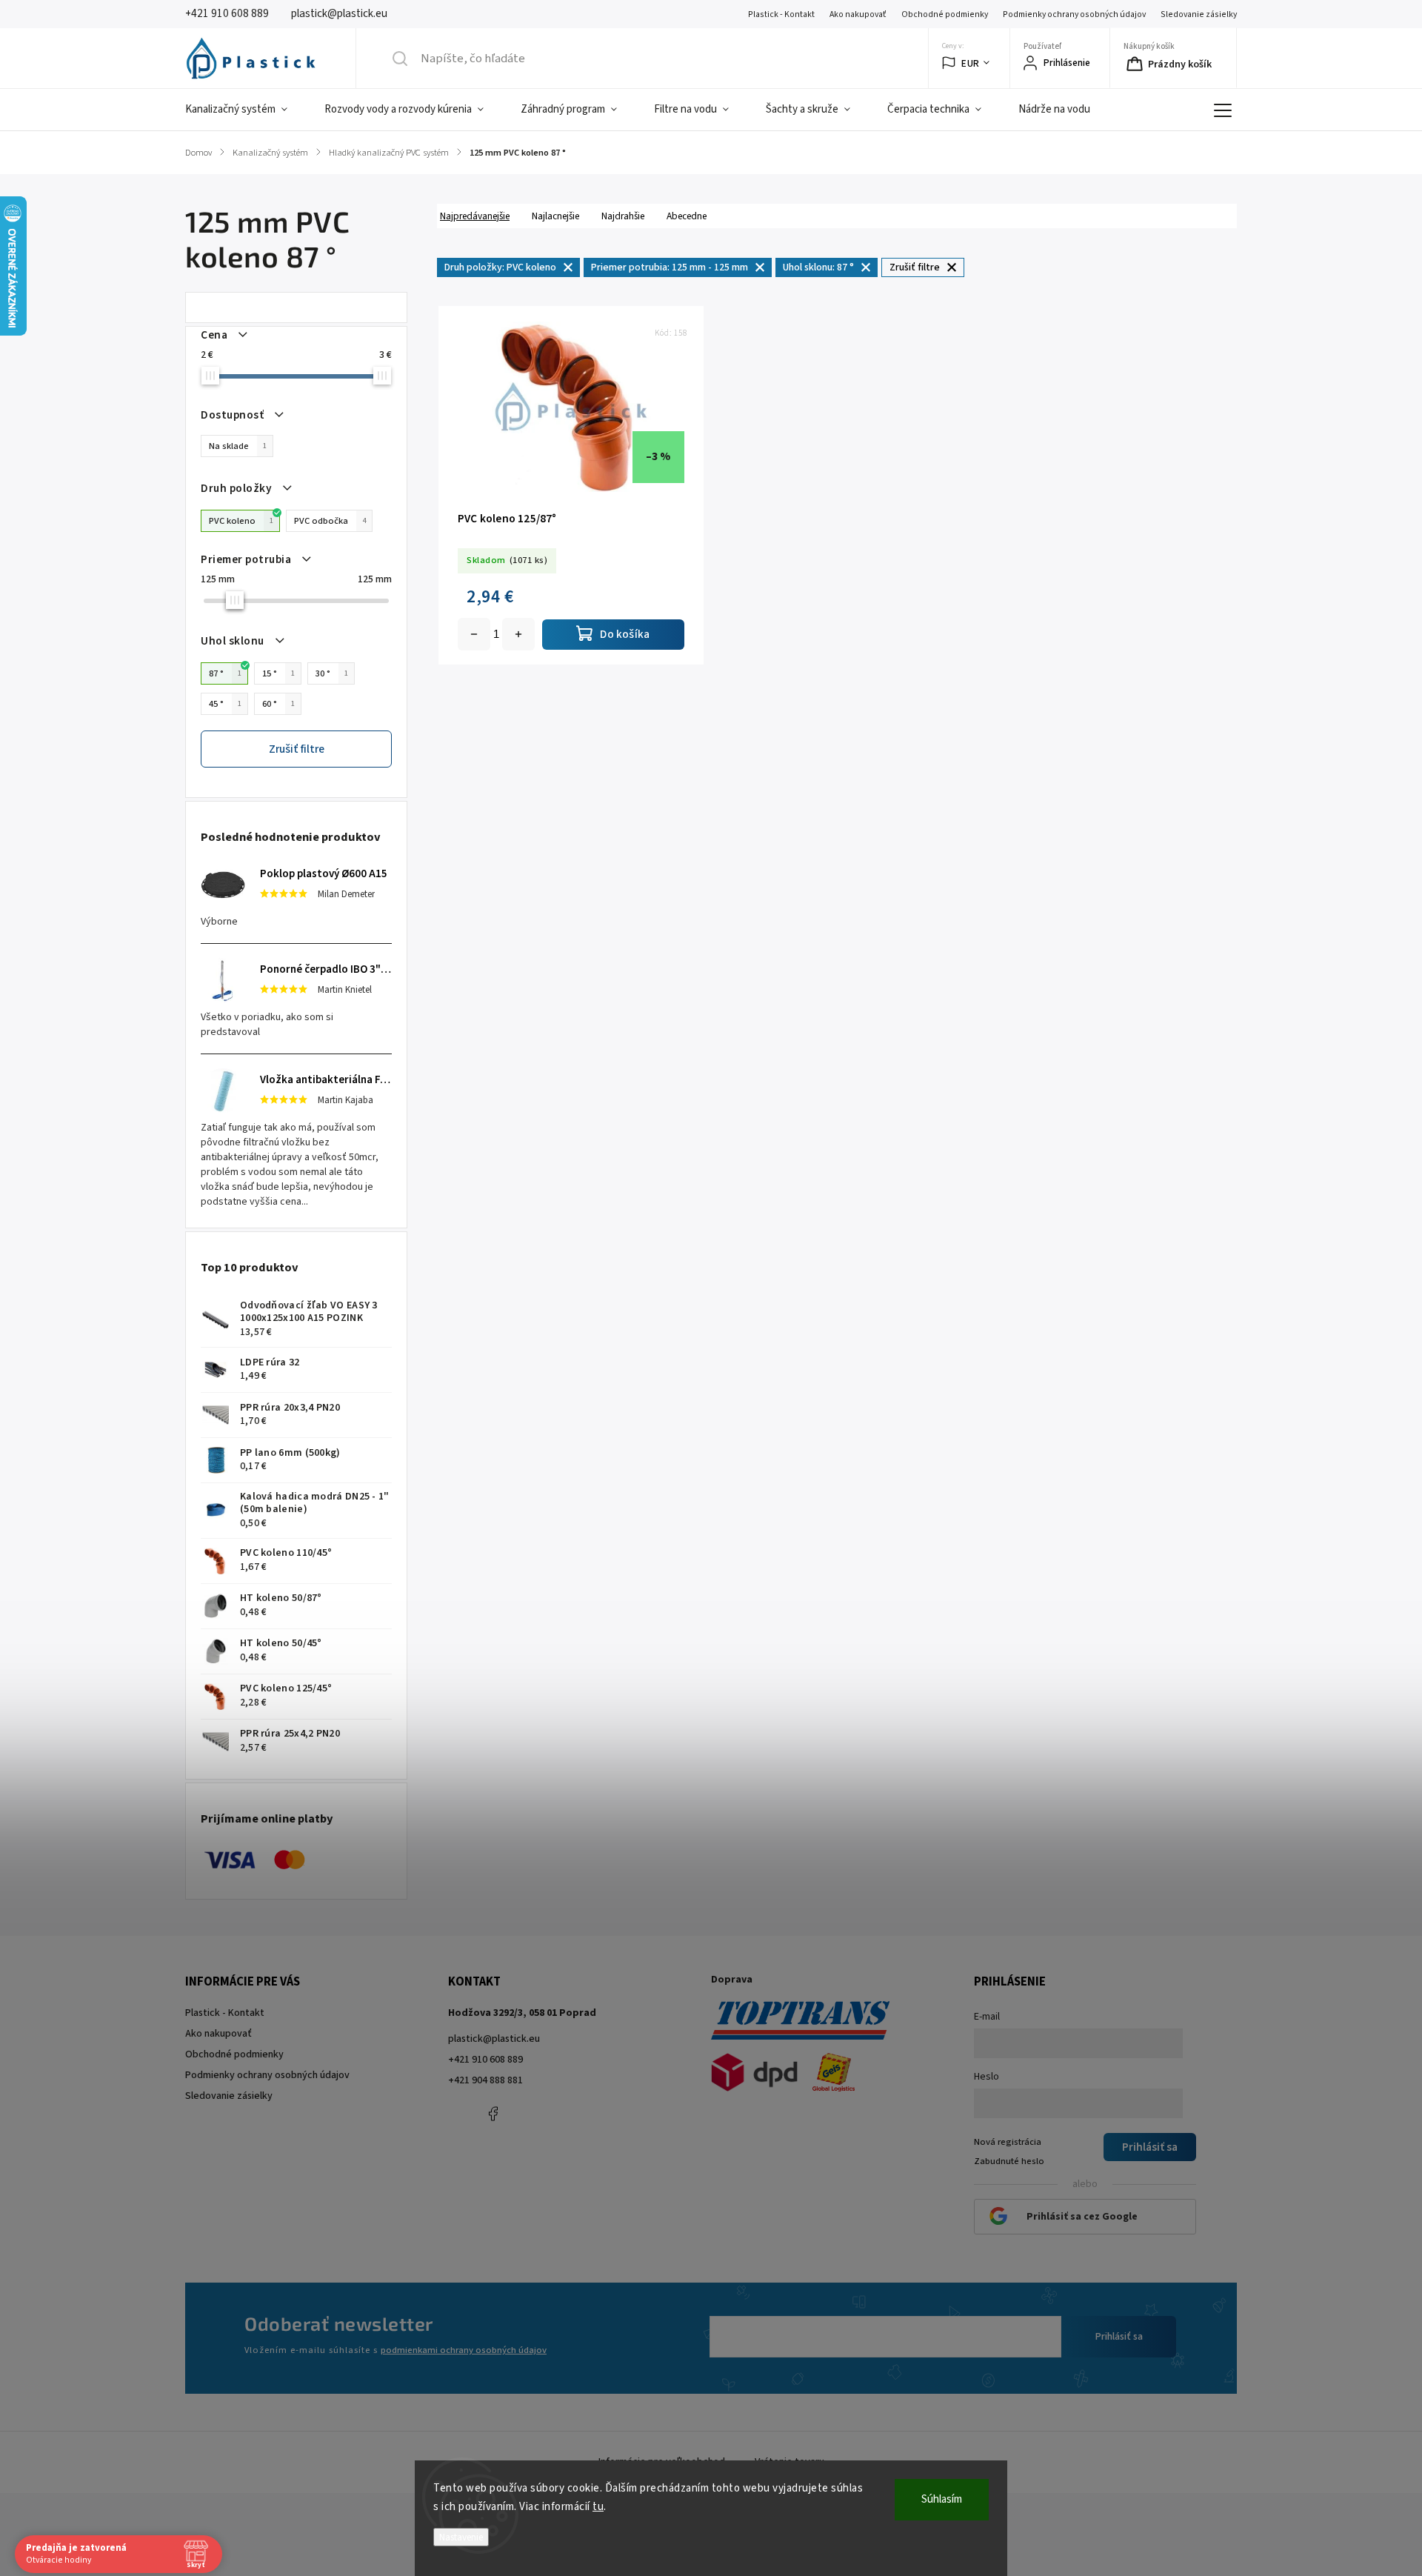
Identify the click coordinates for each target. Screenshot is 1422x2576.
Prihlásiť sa (1119, 2337)
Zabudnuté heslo (1009, 2161)
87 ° (225, 673)
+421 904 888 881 (485, 2080)
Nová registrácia (1008, 2142)
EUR (971, 63)
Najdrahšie (623, 216)
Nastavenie (461, 2537)
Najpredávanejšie (475, 216)
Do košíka (518, 634)
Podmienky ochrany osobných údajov (1074, 14)
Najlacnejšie (555, 216)
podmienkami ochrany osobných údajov (464, 2350)
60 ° (278, 704)
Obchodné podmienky (945, 14)
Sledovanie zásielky (1199, 14)
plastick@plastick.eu (494, 2039)
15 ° (278, 673)
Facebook (493, 2114)
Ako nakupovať (858, 14)
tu (598, 2507)
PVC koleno (241, 521)
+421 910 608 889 (485, 2060)
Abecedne (687, 216)
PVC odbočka (330, 521)
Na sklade (238, 446)
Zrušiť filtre (297, 749)
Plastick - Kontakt (781, 14)
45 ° (225, 704)
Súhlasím (942, 2499)
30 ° (332, 673)
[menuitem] (246, 110)
